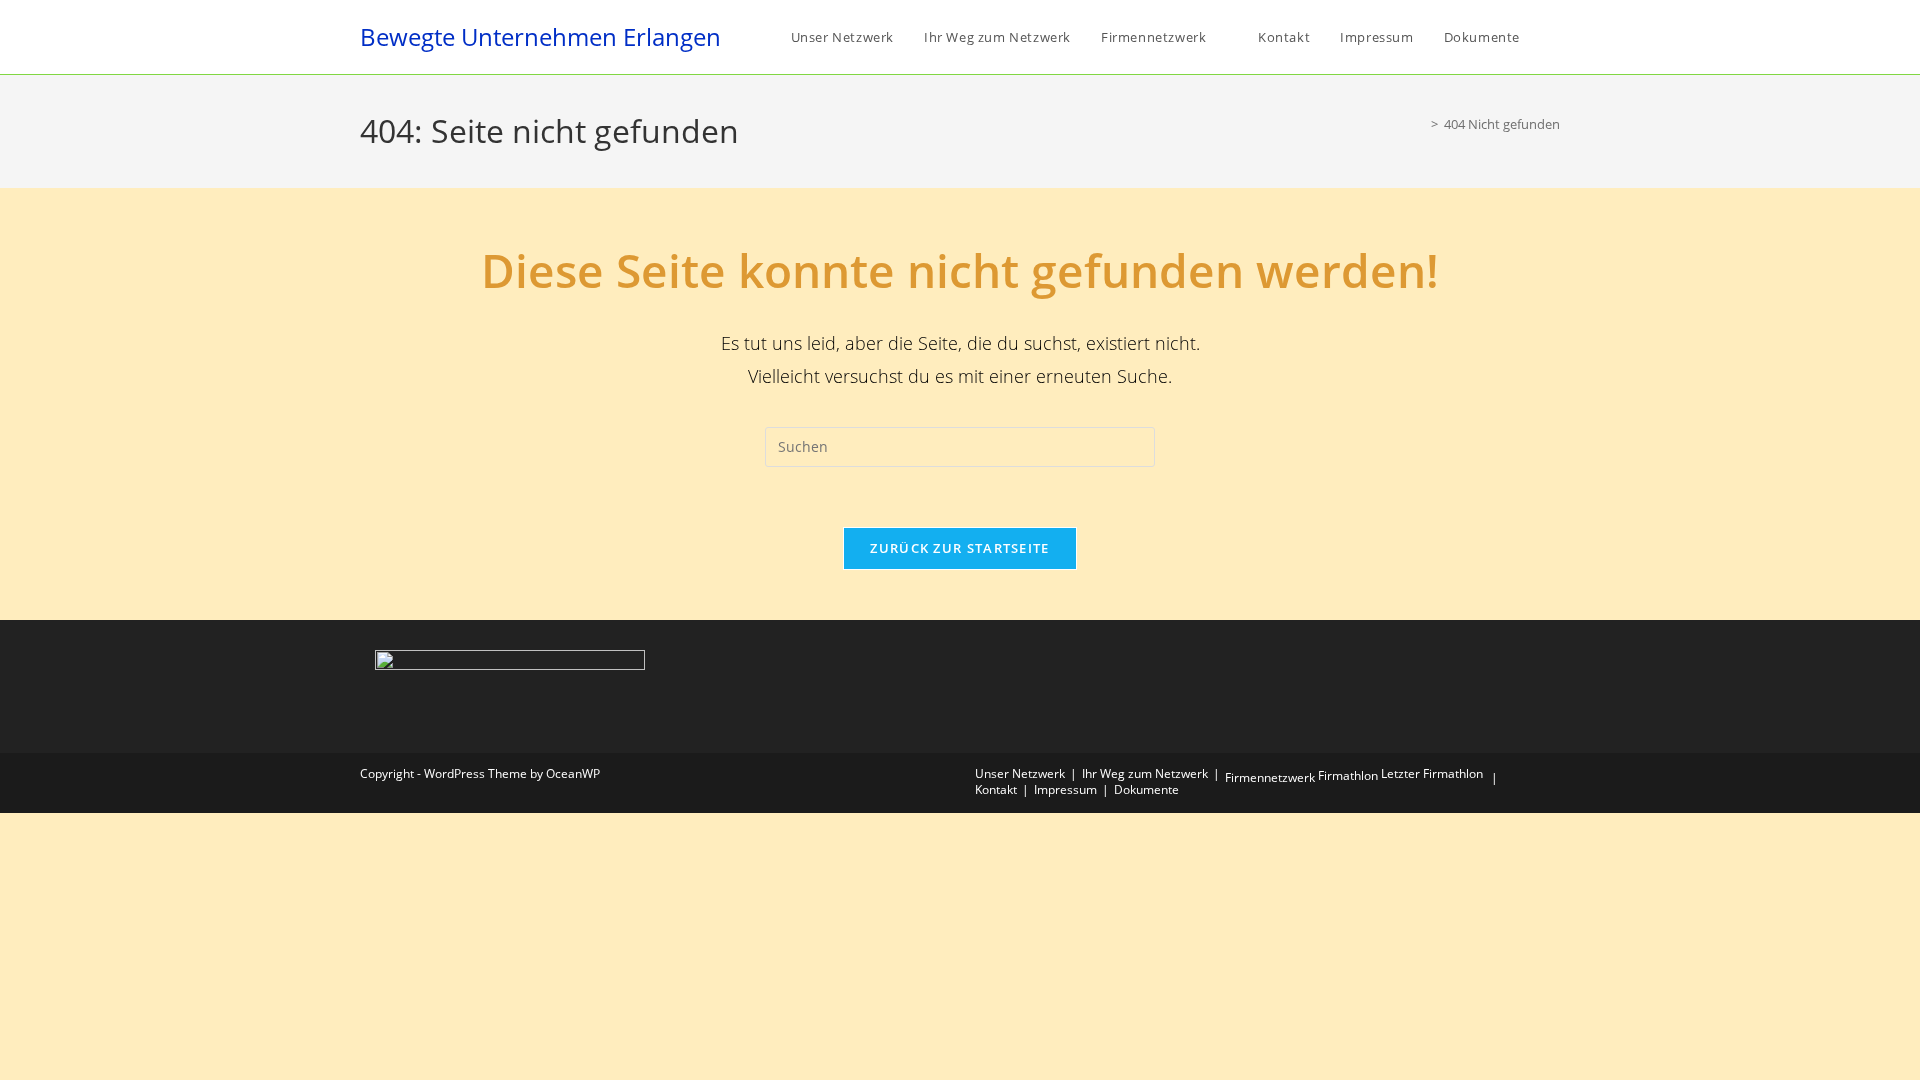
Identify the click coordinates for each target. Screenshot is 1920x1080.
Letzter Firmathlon (1432, 773)
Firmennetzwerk (1270, 777)
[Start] (1420, 124)
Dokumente (1146, 789)
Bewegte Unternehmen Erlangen (540, 36)
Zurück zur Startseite (959, 548)
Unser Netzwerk (1020, 773)
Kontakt (996, 789)
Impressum (1065, 789)
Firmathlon (1348, 775)
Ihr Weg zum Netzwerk (1145, 773)
